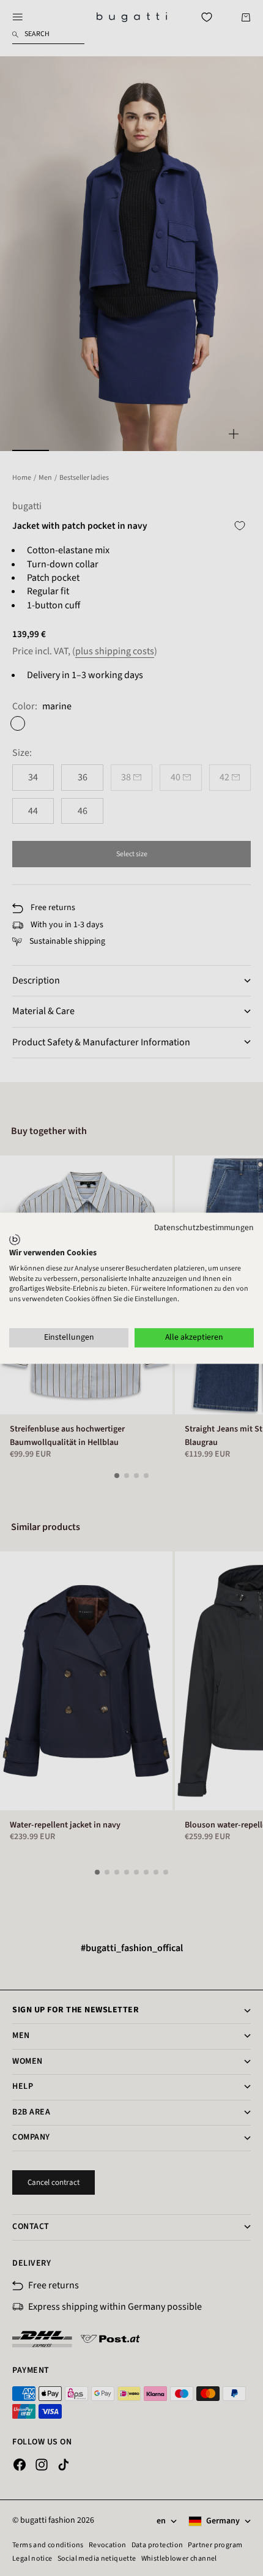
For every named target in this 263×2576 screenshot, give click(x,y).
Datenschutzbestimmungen (204, 1228)
